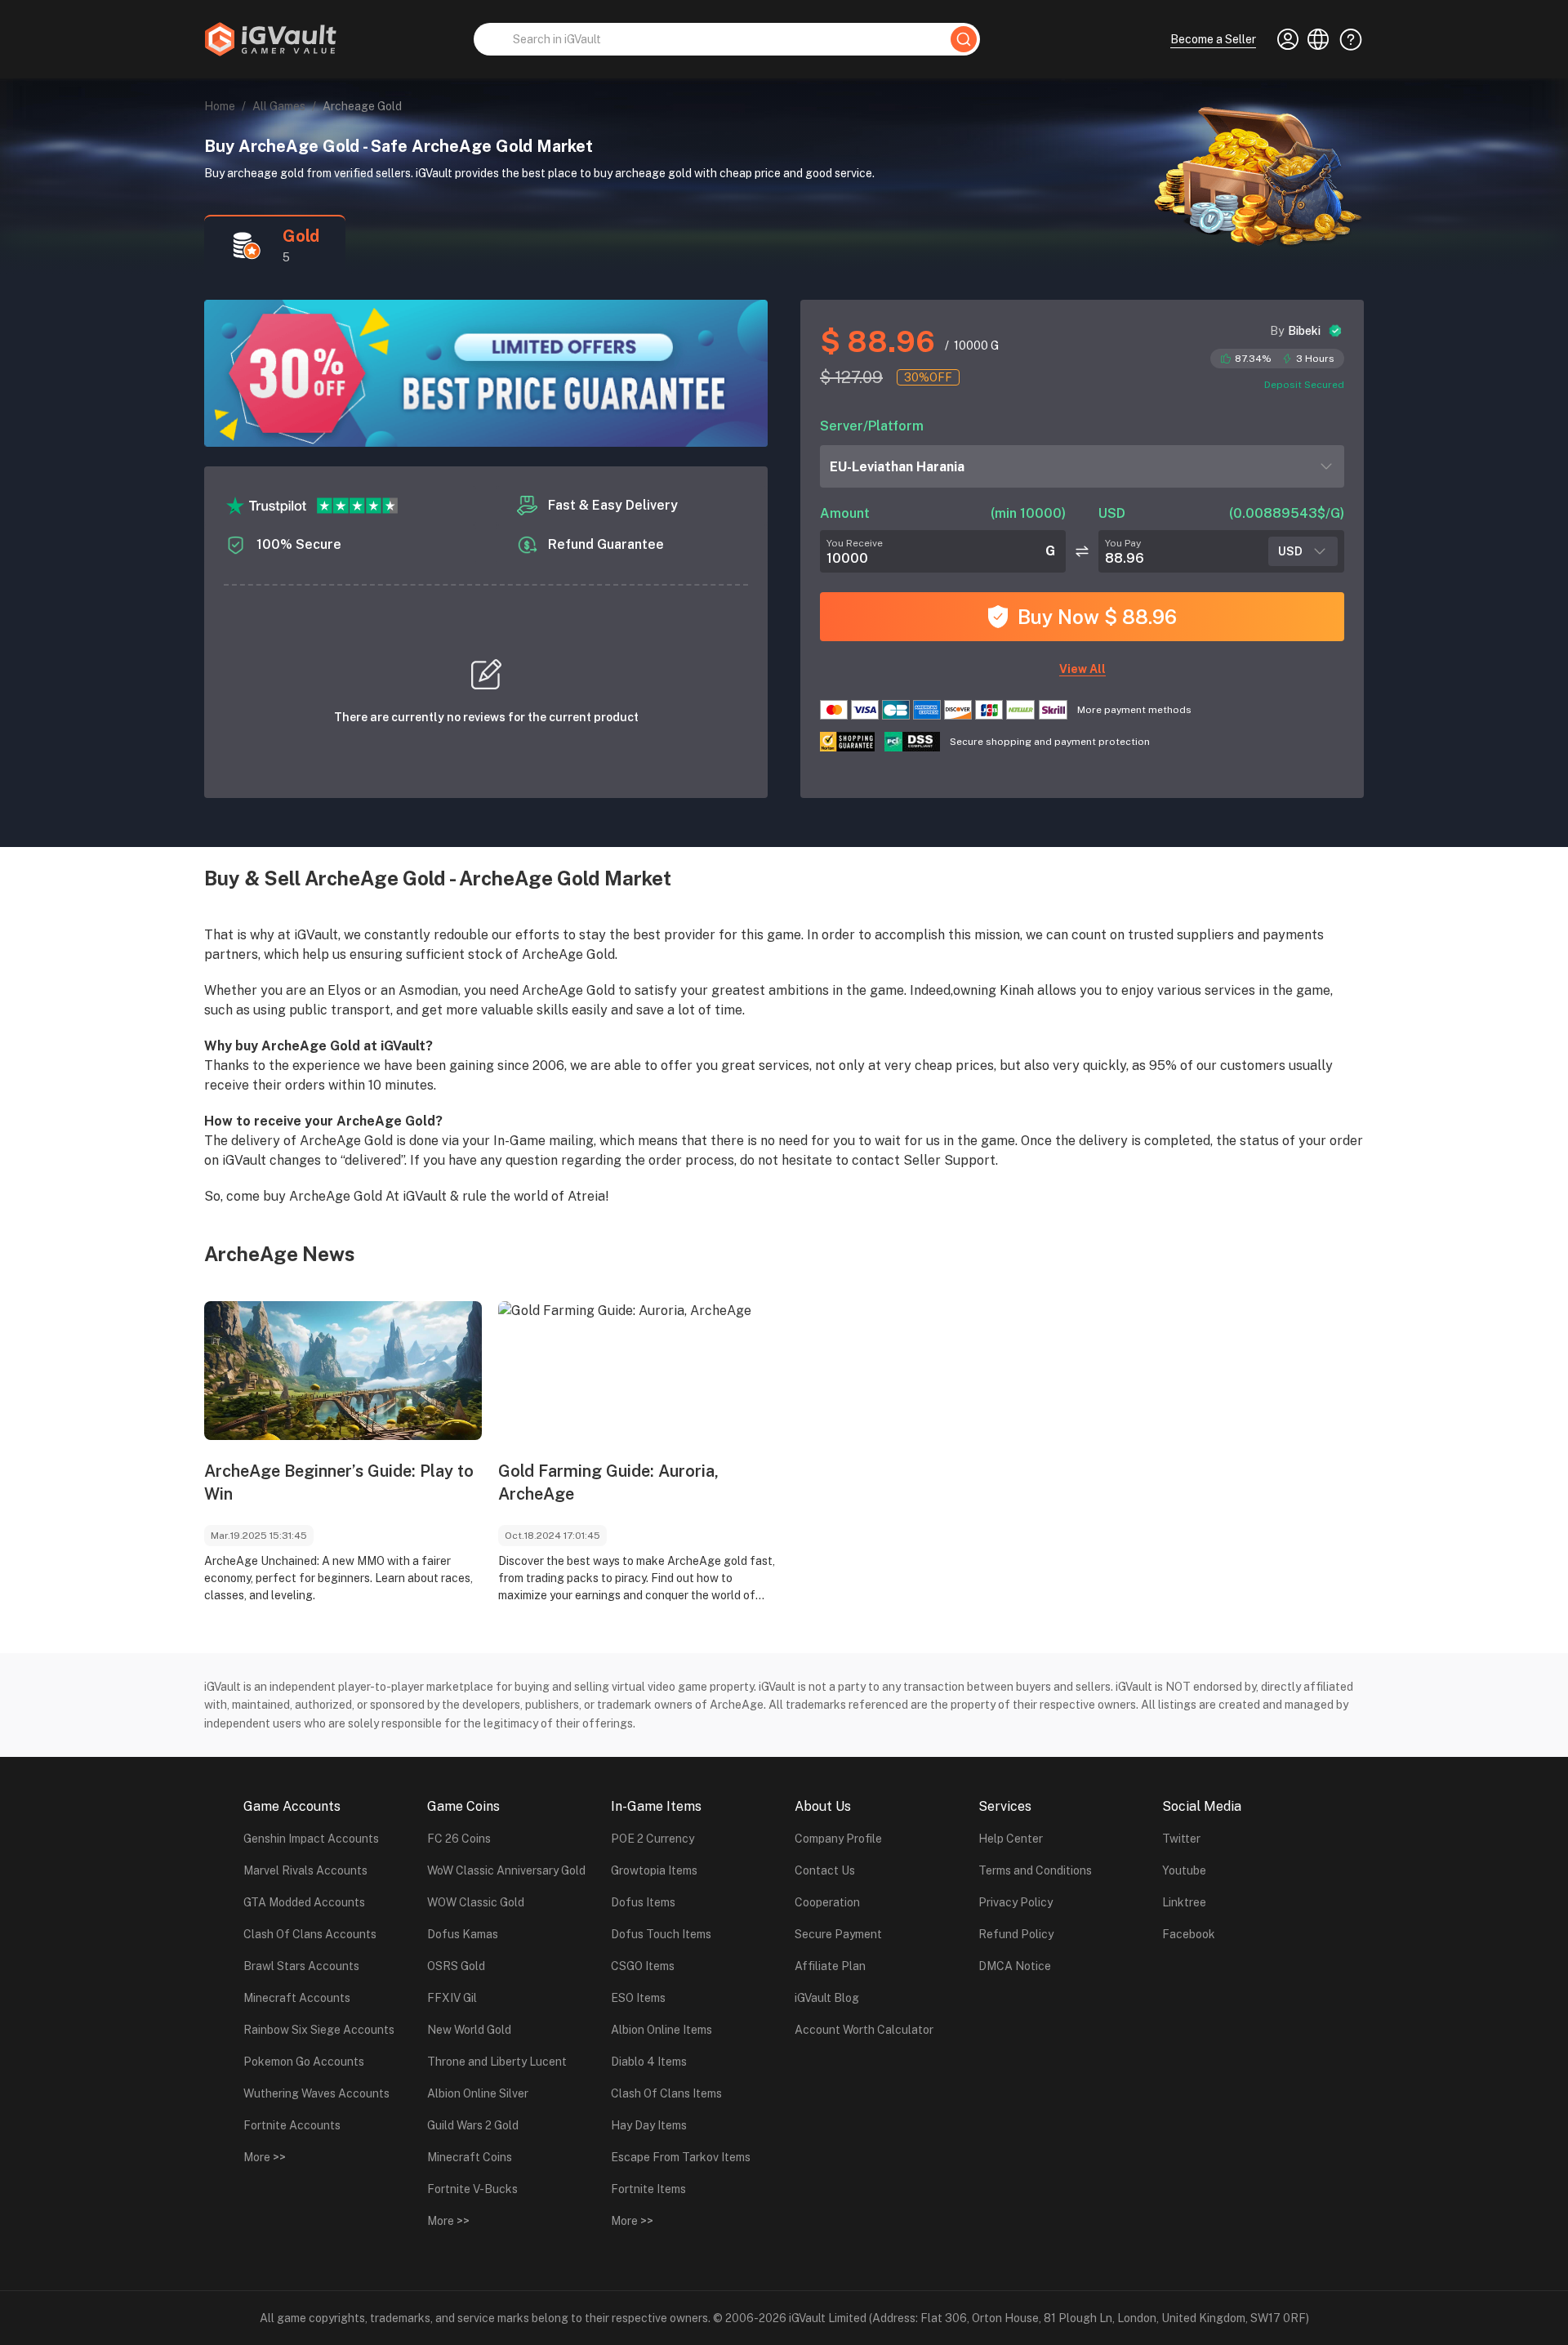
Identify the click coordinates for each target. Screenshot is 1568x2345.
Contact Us (825, 1870)
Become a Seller (1213, 39)
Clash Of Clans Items (666, 2093)
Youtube (1184, 1870)
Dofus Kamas (463, 1934)
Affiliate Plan (830, 1966)
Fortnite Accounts (292, 2125)
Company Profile (838, 1839)
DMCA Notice (1015, 1966)
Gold (301, 236)
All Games (279, 106)
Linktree (1184, 1902)
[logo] (270, 39)
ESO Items (638, 1998)
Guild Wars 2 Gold (473, 2125)
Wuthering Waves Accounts (316, 2093)
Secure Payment (838, 1934)
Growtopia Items (654, 1870)
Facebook (1189, 1934)
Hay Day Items (649, 2125)
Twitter (1181, 1839)
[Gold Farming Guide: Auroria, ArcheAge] (637, 1371)
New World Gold (469, 2030)
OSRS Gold (456, 1966)
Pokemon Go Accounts (304, 2062)
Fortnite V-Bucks (472, 2189)
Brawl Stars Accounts (301, 1966)
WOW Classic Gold (476, 1902)
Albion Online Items (661, 2030)
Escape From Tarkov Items (681, 2157)
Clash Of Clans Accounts (310, 1934)
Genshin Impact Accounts (311, 1839)
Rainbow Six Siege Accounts (319, 2030)
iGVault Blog (827, 1998)
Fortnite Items (648, 2189)
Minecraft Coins (470, 2157)
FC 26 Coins (459, 1839)
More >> (265, 2157)
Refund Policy (1016, 1934)
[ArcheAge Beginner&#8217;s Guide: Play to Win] (343, 1371)
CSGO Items (643, 1966)
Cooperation (827, 1902)
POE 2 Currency (653, 1839)
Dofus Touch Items (661, 1934)
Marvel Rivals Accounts (305, 1870)
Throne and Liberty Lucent (497, 2062)
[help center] (1346, 39)
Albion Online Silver (478, 2093)
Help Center (1011, 1839)
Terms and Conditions (1035, 1870)
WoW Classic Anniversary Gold (506, 1870)
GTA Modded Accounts (304, 1902)
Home (220, 106)
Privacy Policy (1016, 1902)
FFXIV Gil (452, 1998)
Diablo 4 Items (649, 2062)
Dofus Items (643, 1902)
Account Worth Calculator (864, 2030)
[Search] (964, 39)
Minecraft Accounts (297, 1998)
